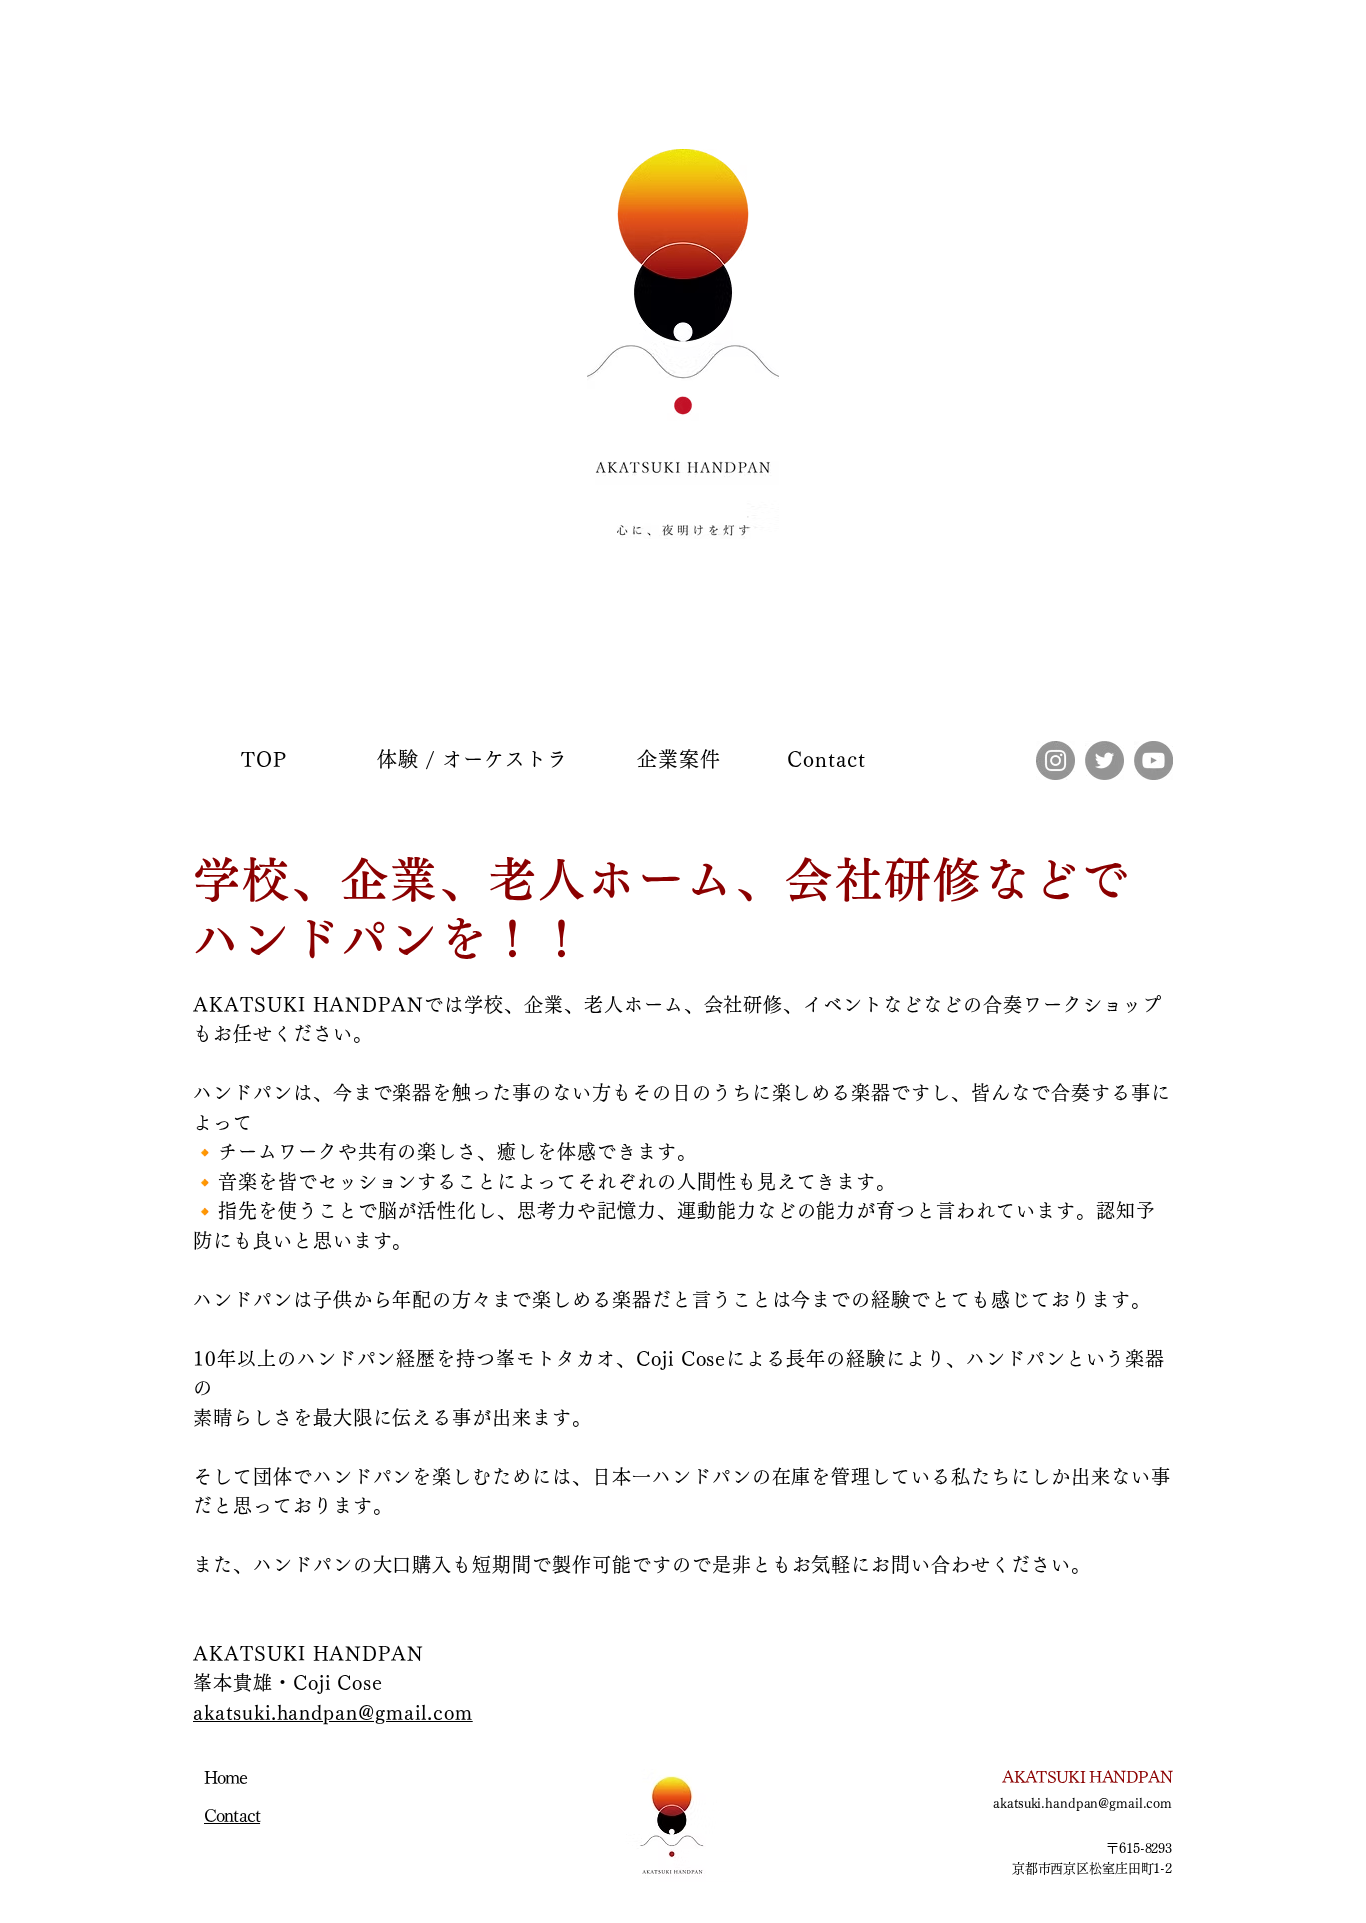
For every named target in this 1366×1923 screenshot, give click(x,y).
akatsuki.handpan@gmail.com (333, 1712)
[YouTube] (1153, 760)
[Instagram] (1055, 760)
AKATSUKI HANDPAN (1087, 1777)
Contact (232, 1815)
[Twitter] (1104, 760)
